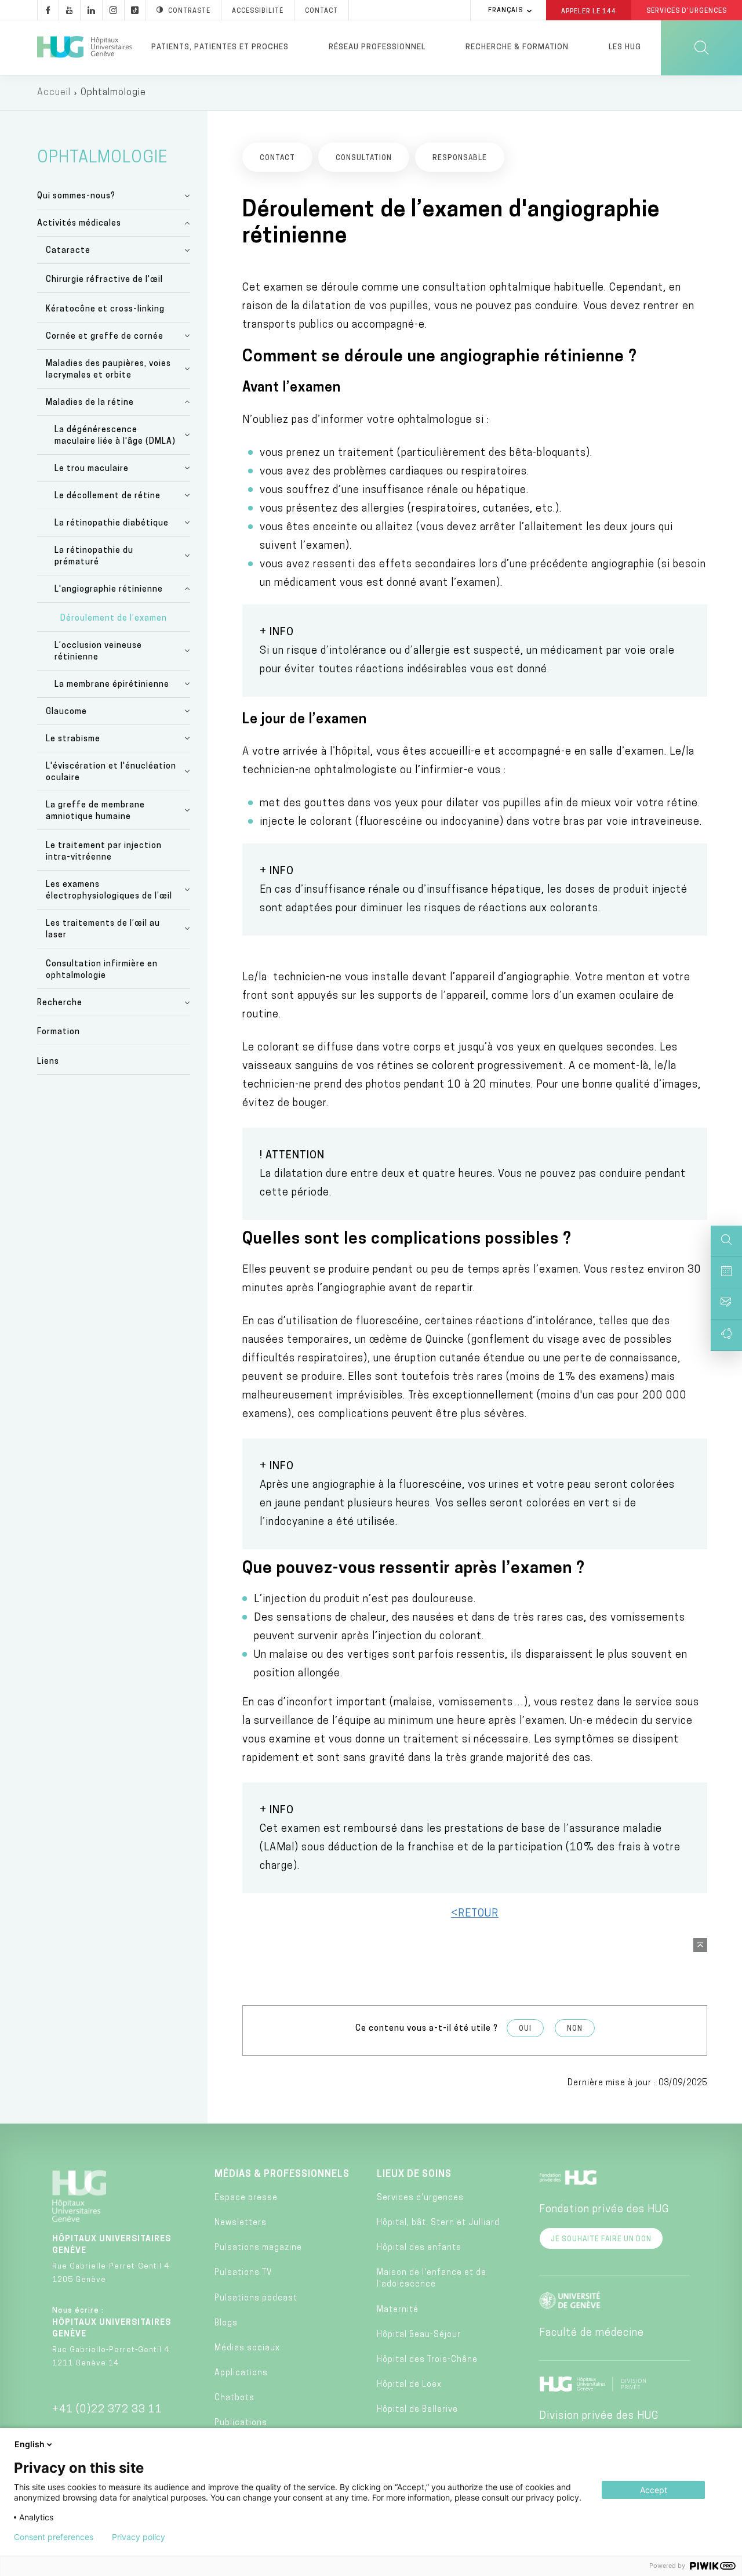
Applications (241, 2373)
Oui (525, 2029)
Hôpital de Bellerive (417, 2410)
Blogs (226, 2323)
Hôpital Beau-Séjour (419, 2335)
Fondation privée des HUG (604, 2210)
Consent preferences (54, 2537)
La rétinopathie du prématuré (94, 557)
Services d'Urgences (687, 11)
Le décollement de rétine (108, 496)
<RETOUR (475, 1914)
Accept (654, 2490)
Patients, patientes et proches (220, 47)
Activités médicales (79, 224)
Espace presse (246, 2198)
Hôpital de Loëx (409, 2385)
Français (505, 11)
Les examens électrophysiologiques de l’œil (109, 891)
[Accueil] (84, 48)
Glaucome (66, 712)
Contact (321, 11)
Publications (241, 2423)
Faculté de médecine (592, 2334)
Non (575, 2029)
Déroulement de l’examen (114, 619)
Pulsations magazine (258, 2248)
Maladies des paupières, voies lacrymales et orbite (108, 370)
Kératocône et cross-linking (105, 309)
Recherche (60, 1003)
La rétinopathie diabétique (112, 523)
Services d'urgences (420, 2198)
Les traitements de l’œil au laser (103, 930)
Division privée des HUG (599, 2416)
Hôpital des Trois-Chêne (427, 2360)
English (30, 2444)
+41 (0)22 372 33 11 (107, 2410)
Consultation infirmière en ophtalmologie (102, 970)
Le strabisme (73, 739)
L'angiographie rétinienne (109, 590)
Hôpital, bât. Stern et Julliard (438, 2223)
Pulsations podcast (256, 2298)
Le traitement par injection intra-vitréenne (104, 852)
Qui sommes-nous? (76, 196)
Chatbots (234, 2398)
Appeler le (589, 11)
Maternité (398, 2310)
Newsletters (241, 2223)
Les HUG (625, 47)
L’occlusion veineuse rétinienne (98, 652)
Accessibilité (258, 11)
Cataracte (68, 251)
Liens (48, 1062)
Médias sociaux (247, 2348)
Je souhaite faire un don (601, 2240)
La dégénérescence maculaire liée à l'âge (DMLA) (115, 436)
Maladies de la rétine (90, 403)
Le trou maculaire (92, 469)
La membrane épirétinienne (112, 685)
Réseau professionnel (377, 47)
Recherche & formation (517, 47)
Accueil (54, 93)
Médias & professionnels (282, 2175)
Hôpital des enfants (419, 2248)
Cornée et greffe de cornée (105, 337)
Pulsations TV (243, 2273)
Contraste (189, 11)
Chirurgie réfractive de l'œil (104, 280)
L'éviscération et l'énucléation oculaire (111, 772)
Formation (59, 1032)
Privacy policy (139, 2537)
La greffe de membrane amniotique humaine (95, 811)
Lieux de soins (414, 2175)
